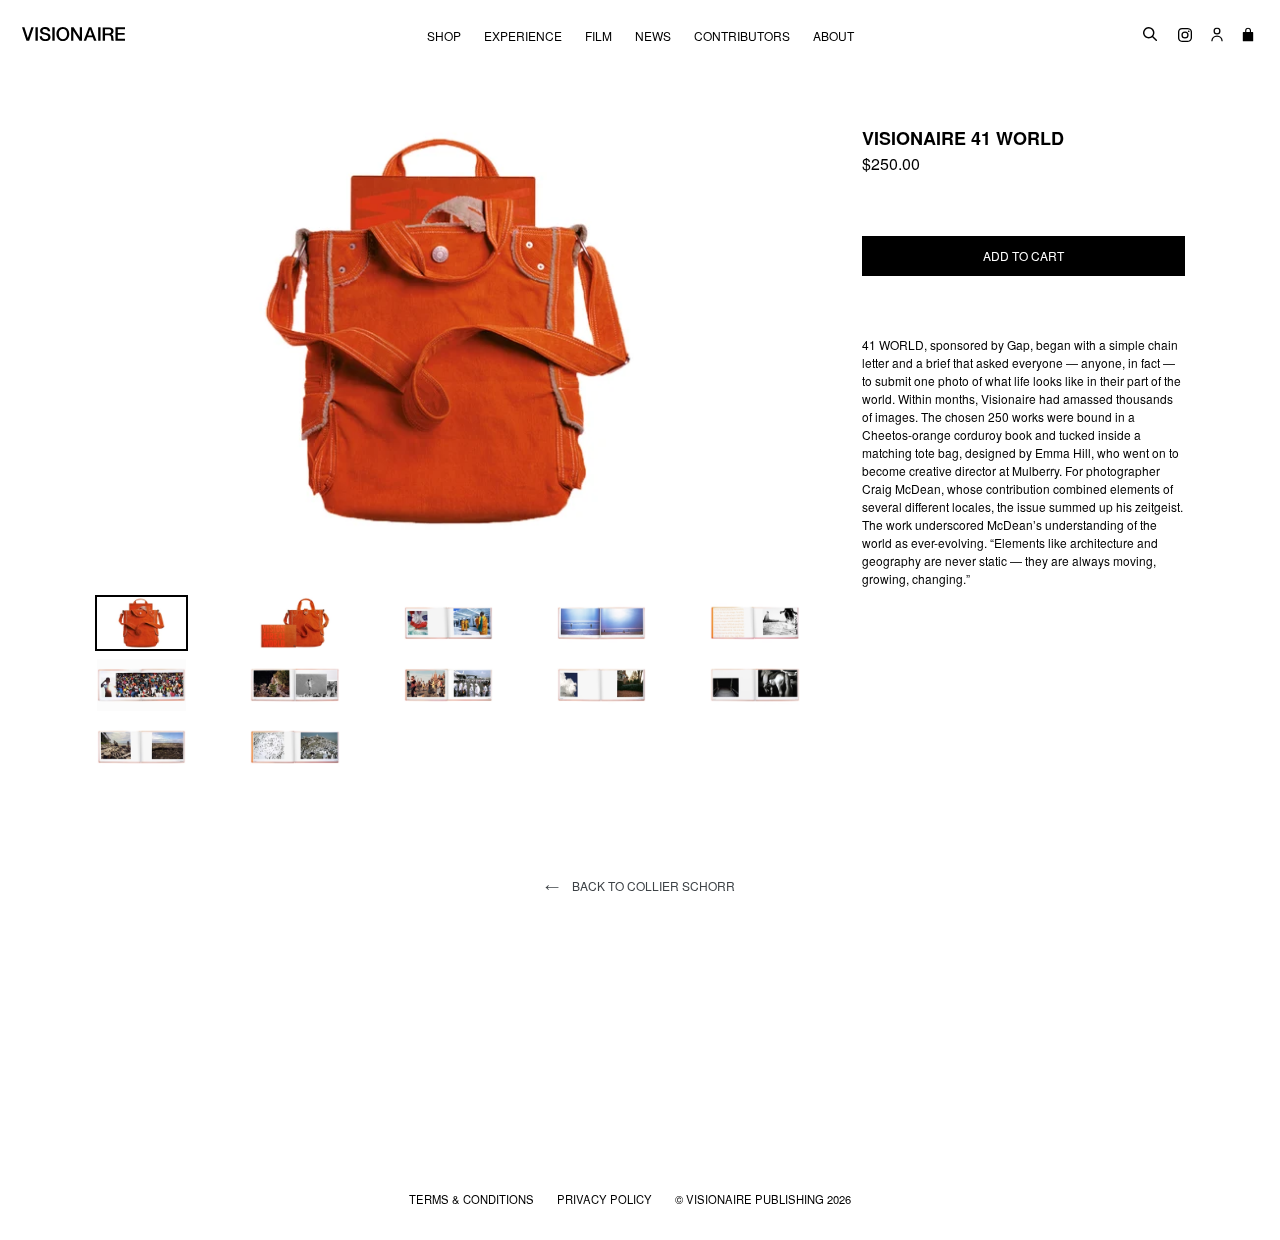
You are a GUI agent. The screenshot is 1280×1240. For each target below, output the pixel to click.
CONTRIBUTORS (742, 36)
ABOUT (833, 36)
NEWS (653, 36)
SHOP (444, 36)
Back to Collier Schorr (652, 885)
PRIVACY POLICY (606, 1199)
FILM (598, 36)
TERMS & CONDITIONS (473, 1199)
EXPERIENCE (523, 36)
